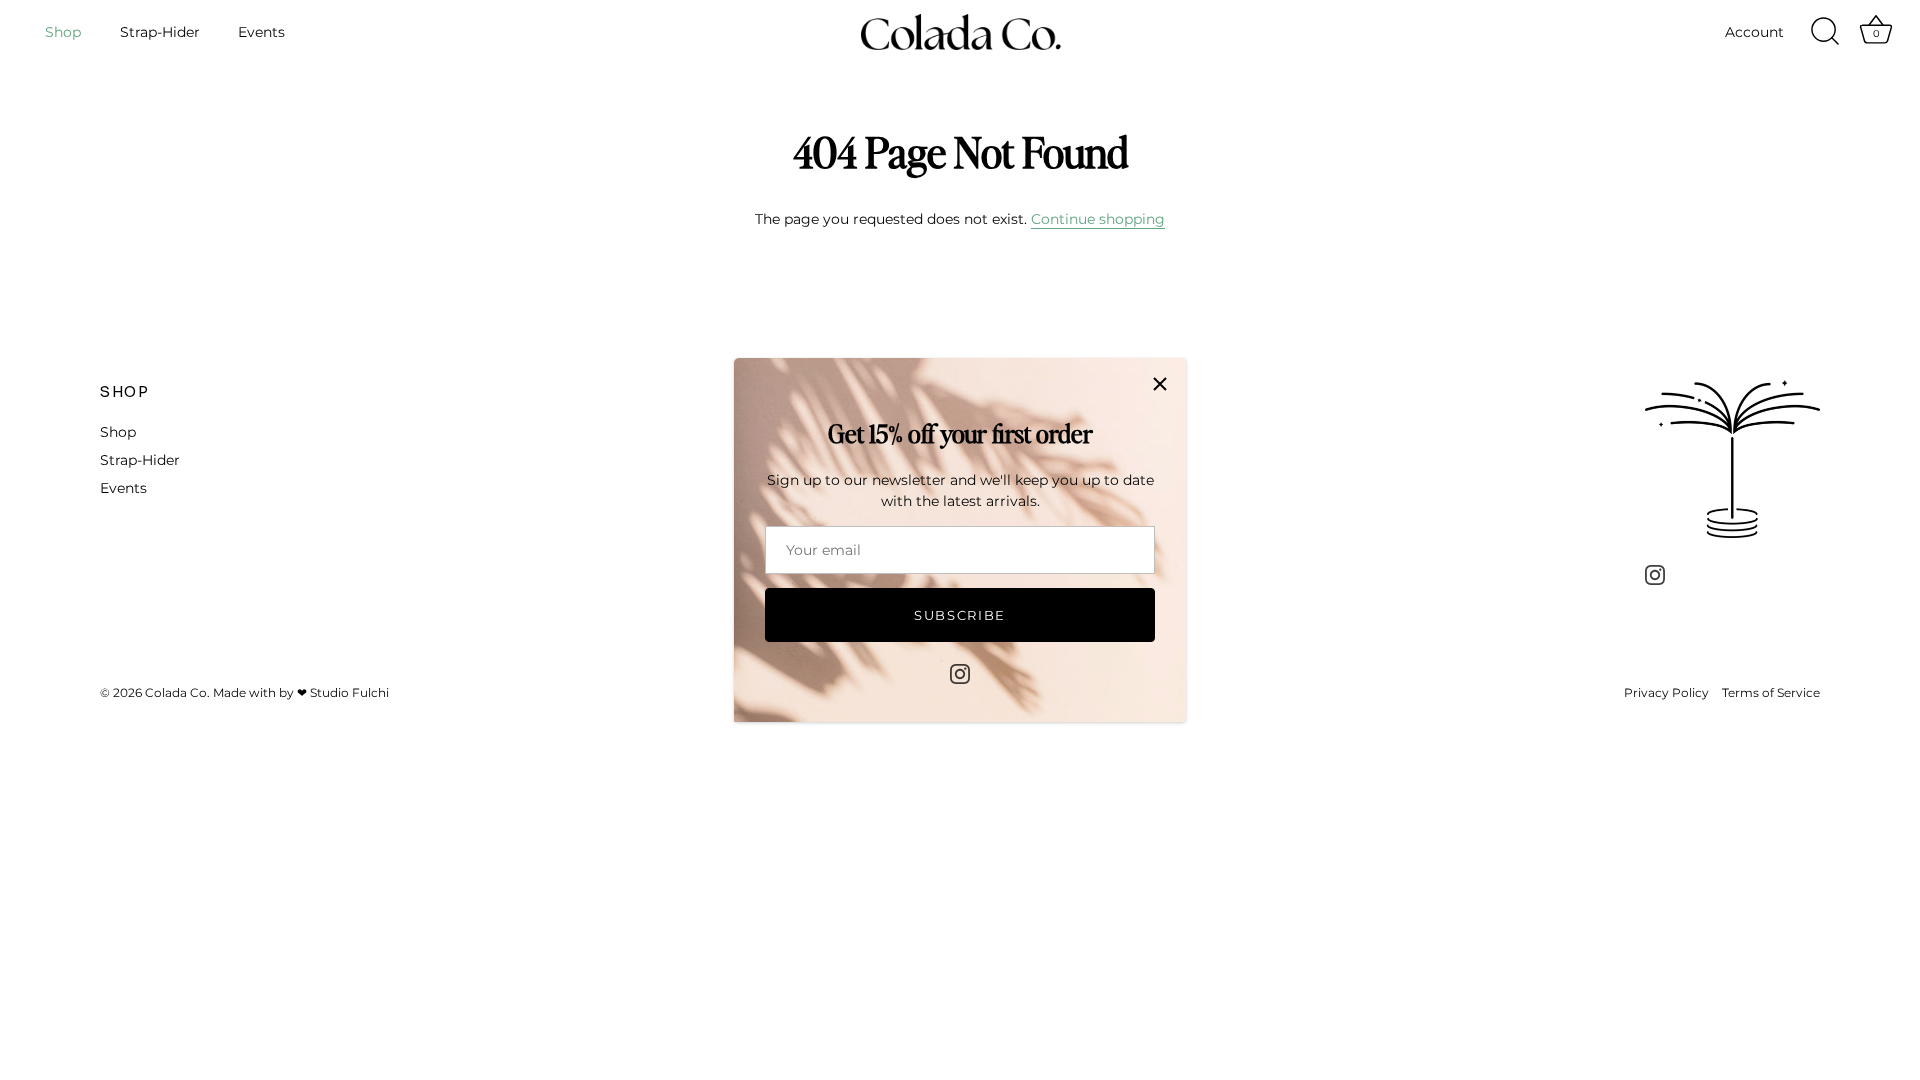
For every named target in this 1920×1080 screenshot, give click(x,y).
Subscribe (960, 615)
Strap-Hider (160, 32)
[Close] (1160, 384)
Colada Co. (177, 692)
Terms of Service (1771, 692)
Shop (63, 32)
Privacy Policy (1666, 692)
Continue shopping (1098, 219)
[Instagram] (960, 673)
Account (1754, 32)
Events (261, 32)
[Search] (1825, 32)
